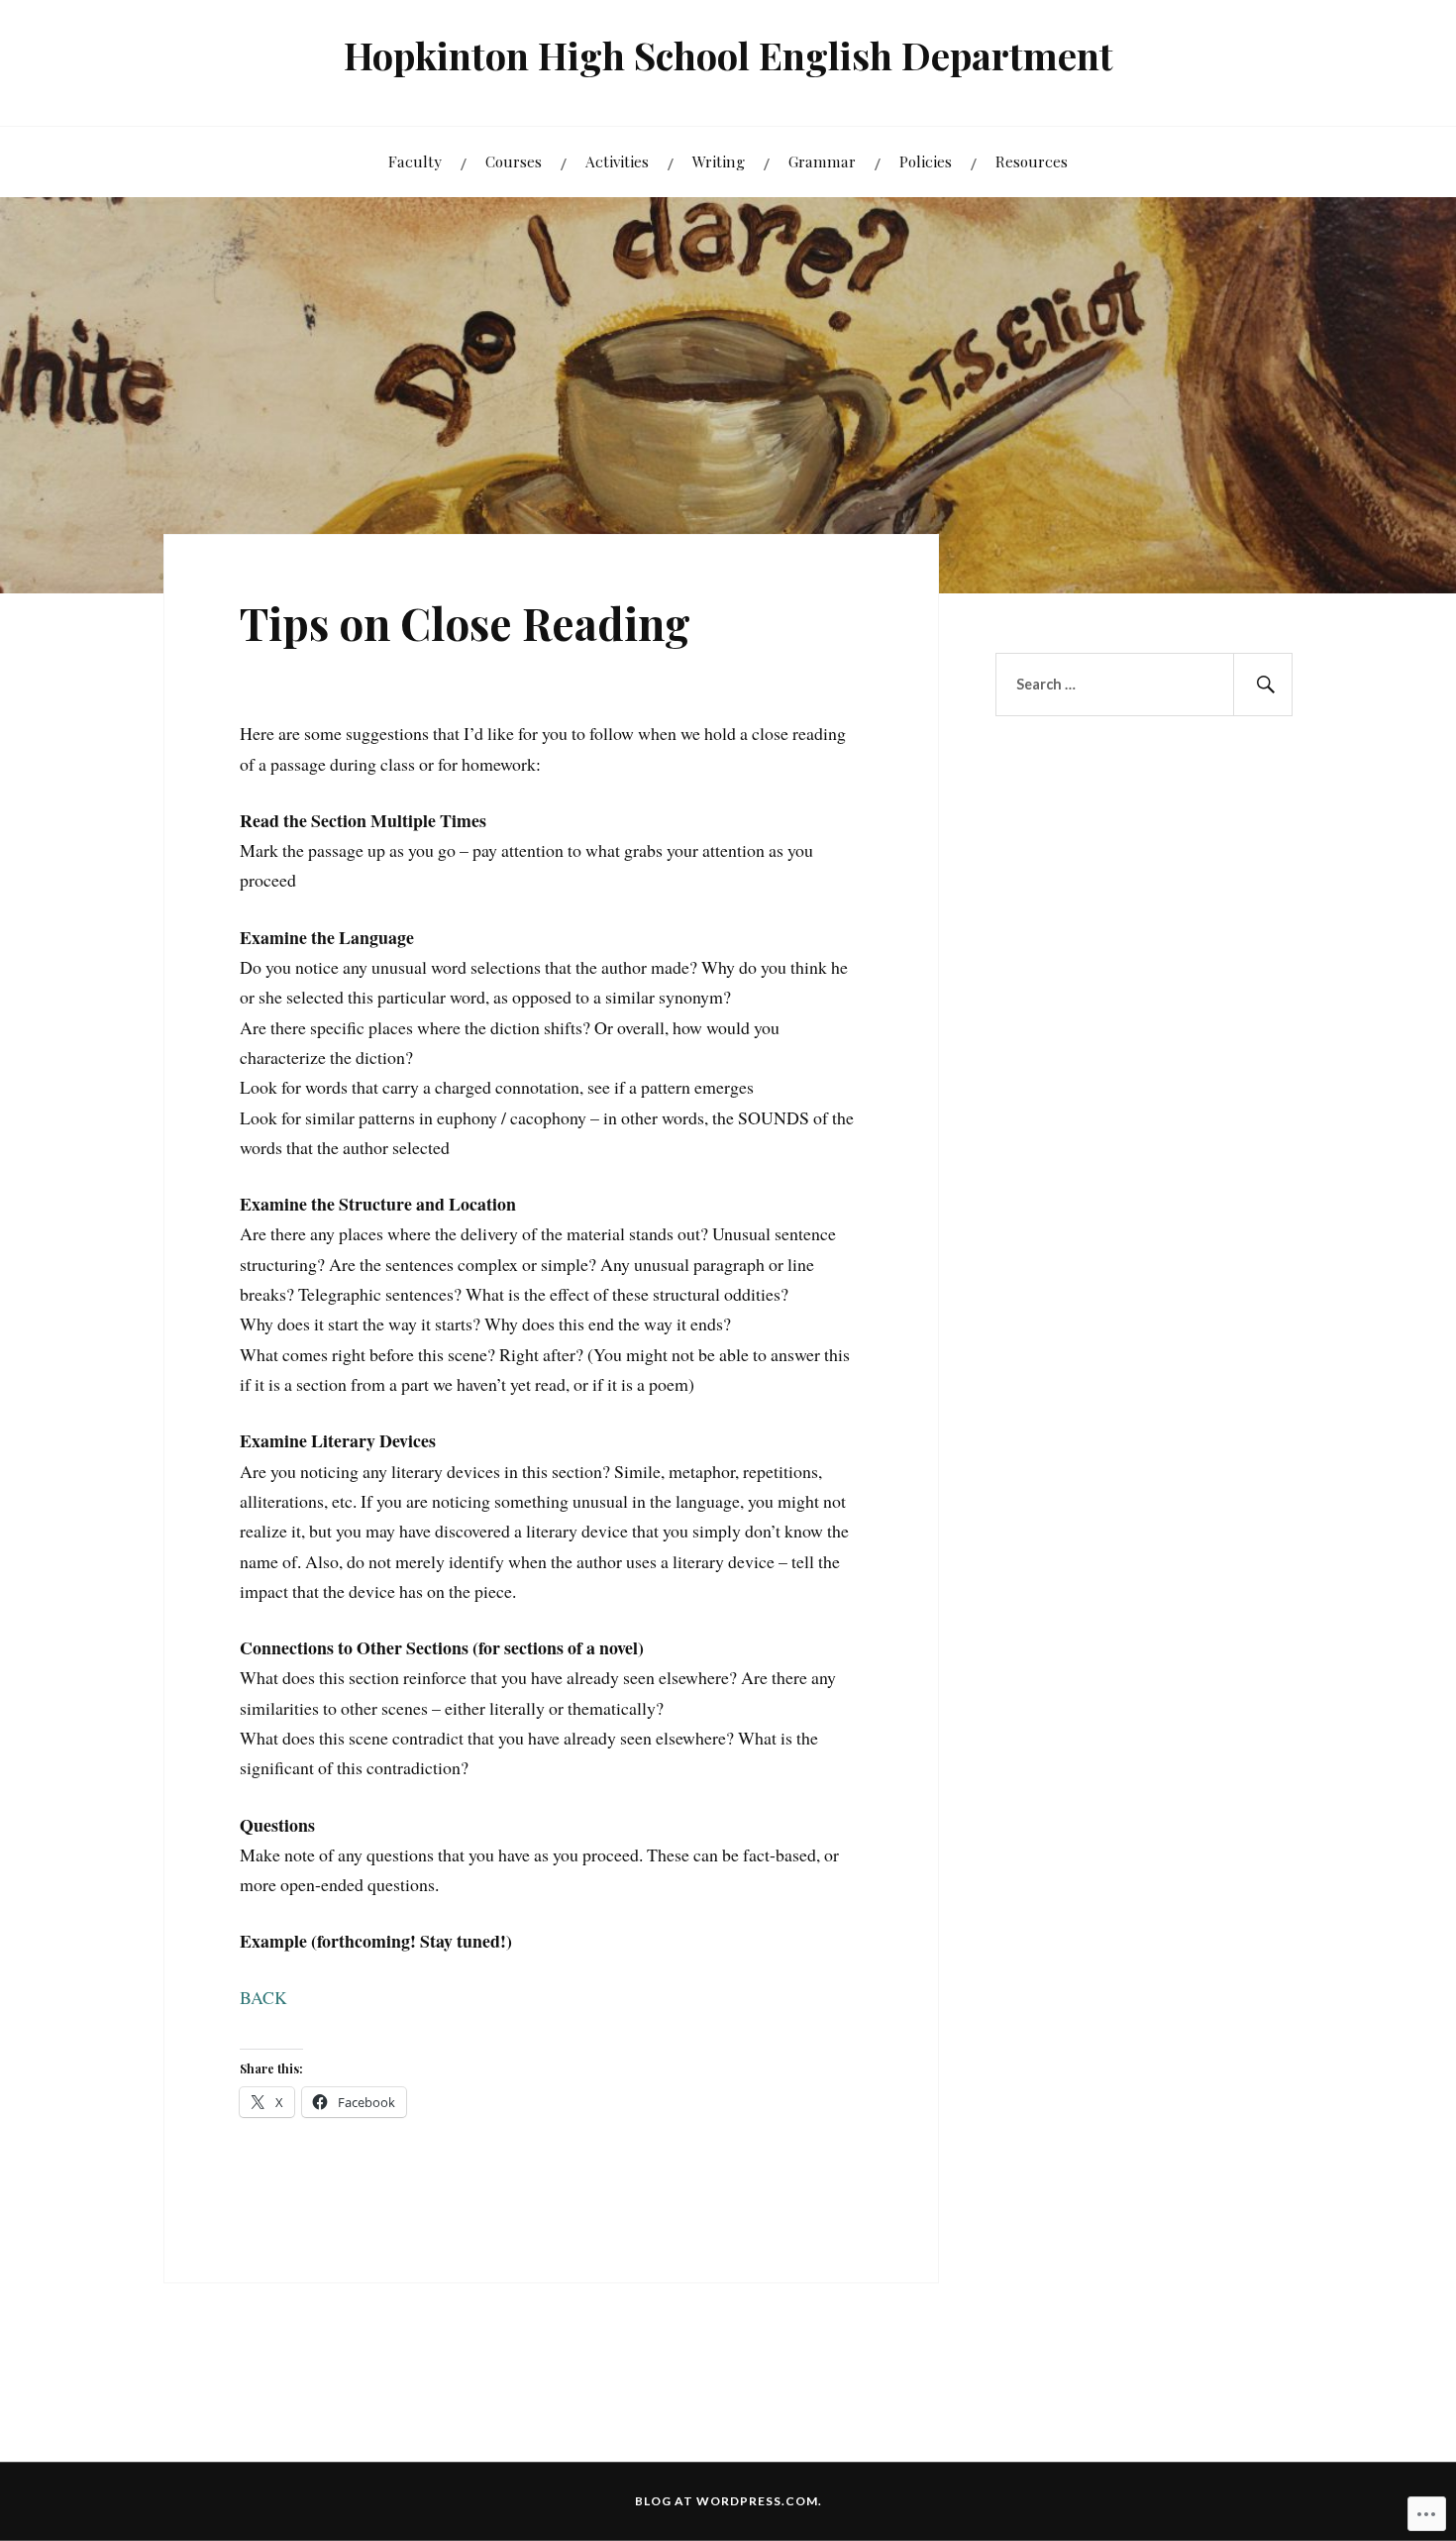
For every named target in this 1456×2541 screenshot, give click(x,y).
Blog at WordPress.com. (728, 2501)
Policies (926, 161)
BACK (263, 1997)
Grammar (822, 161)
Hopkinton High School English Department (728, 55)
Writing (719, 161)
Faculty (415, 161)
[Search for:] (1144, 685)
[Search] (1263, 685)
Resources (1032, 161)
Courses (514, 161)
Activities (617, 161)
